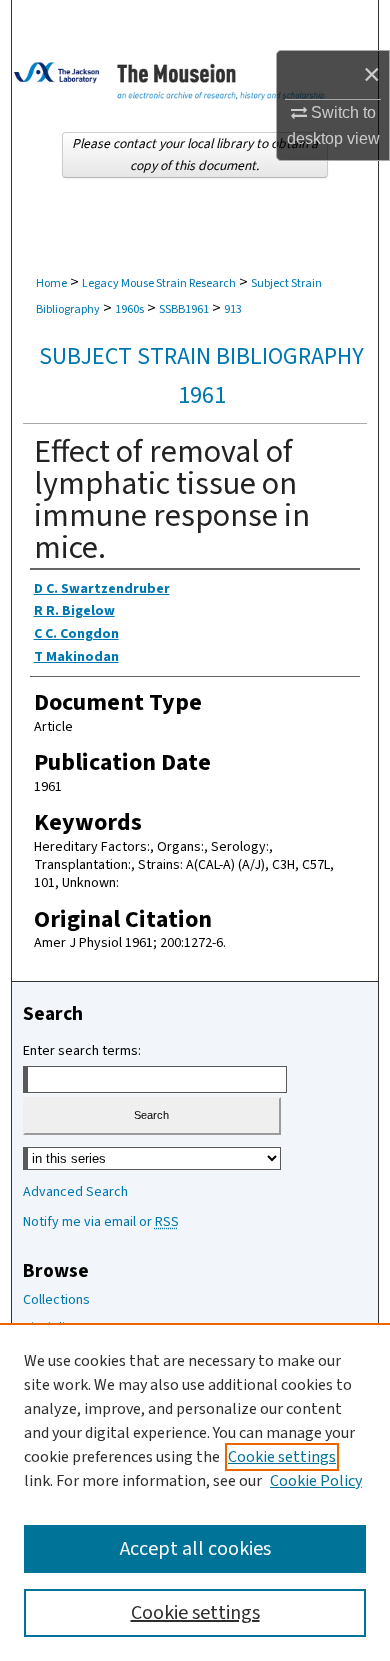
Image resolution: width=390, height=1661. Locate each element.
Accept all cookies (195, 1549)
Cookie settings (282, 1457)
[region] (195, 1492)
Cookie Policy (316, 1481)
